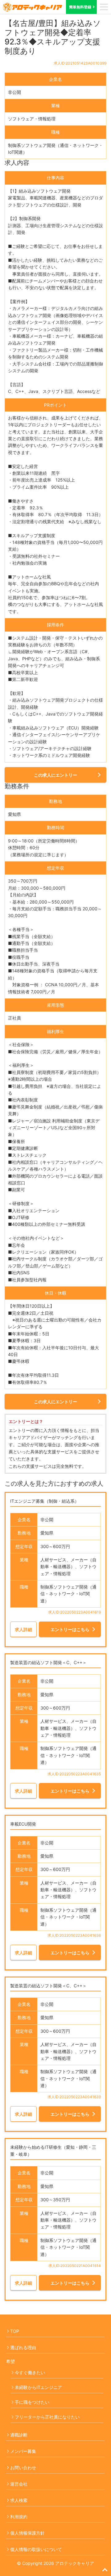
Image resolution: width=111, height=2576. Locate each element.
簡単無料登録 (80, 7)
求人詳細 (23, 1629)
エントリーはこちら (70, 1629)
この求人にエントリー (55, 775)
